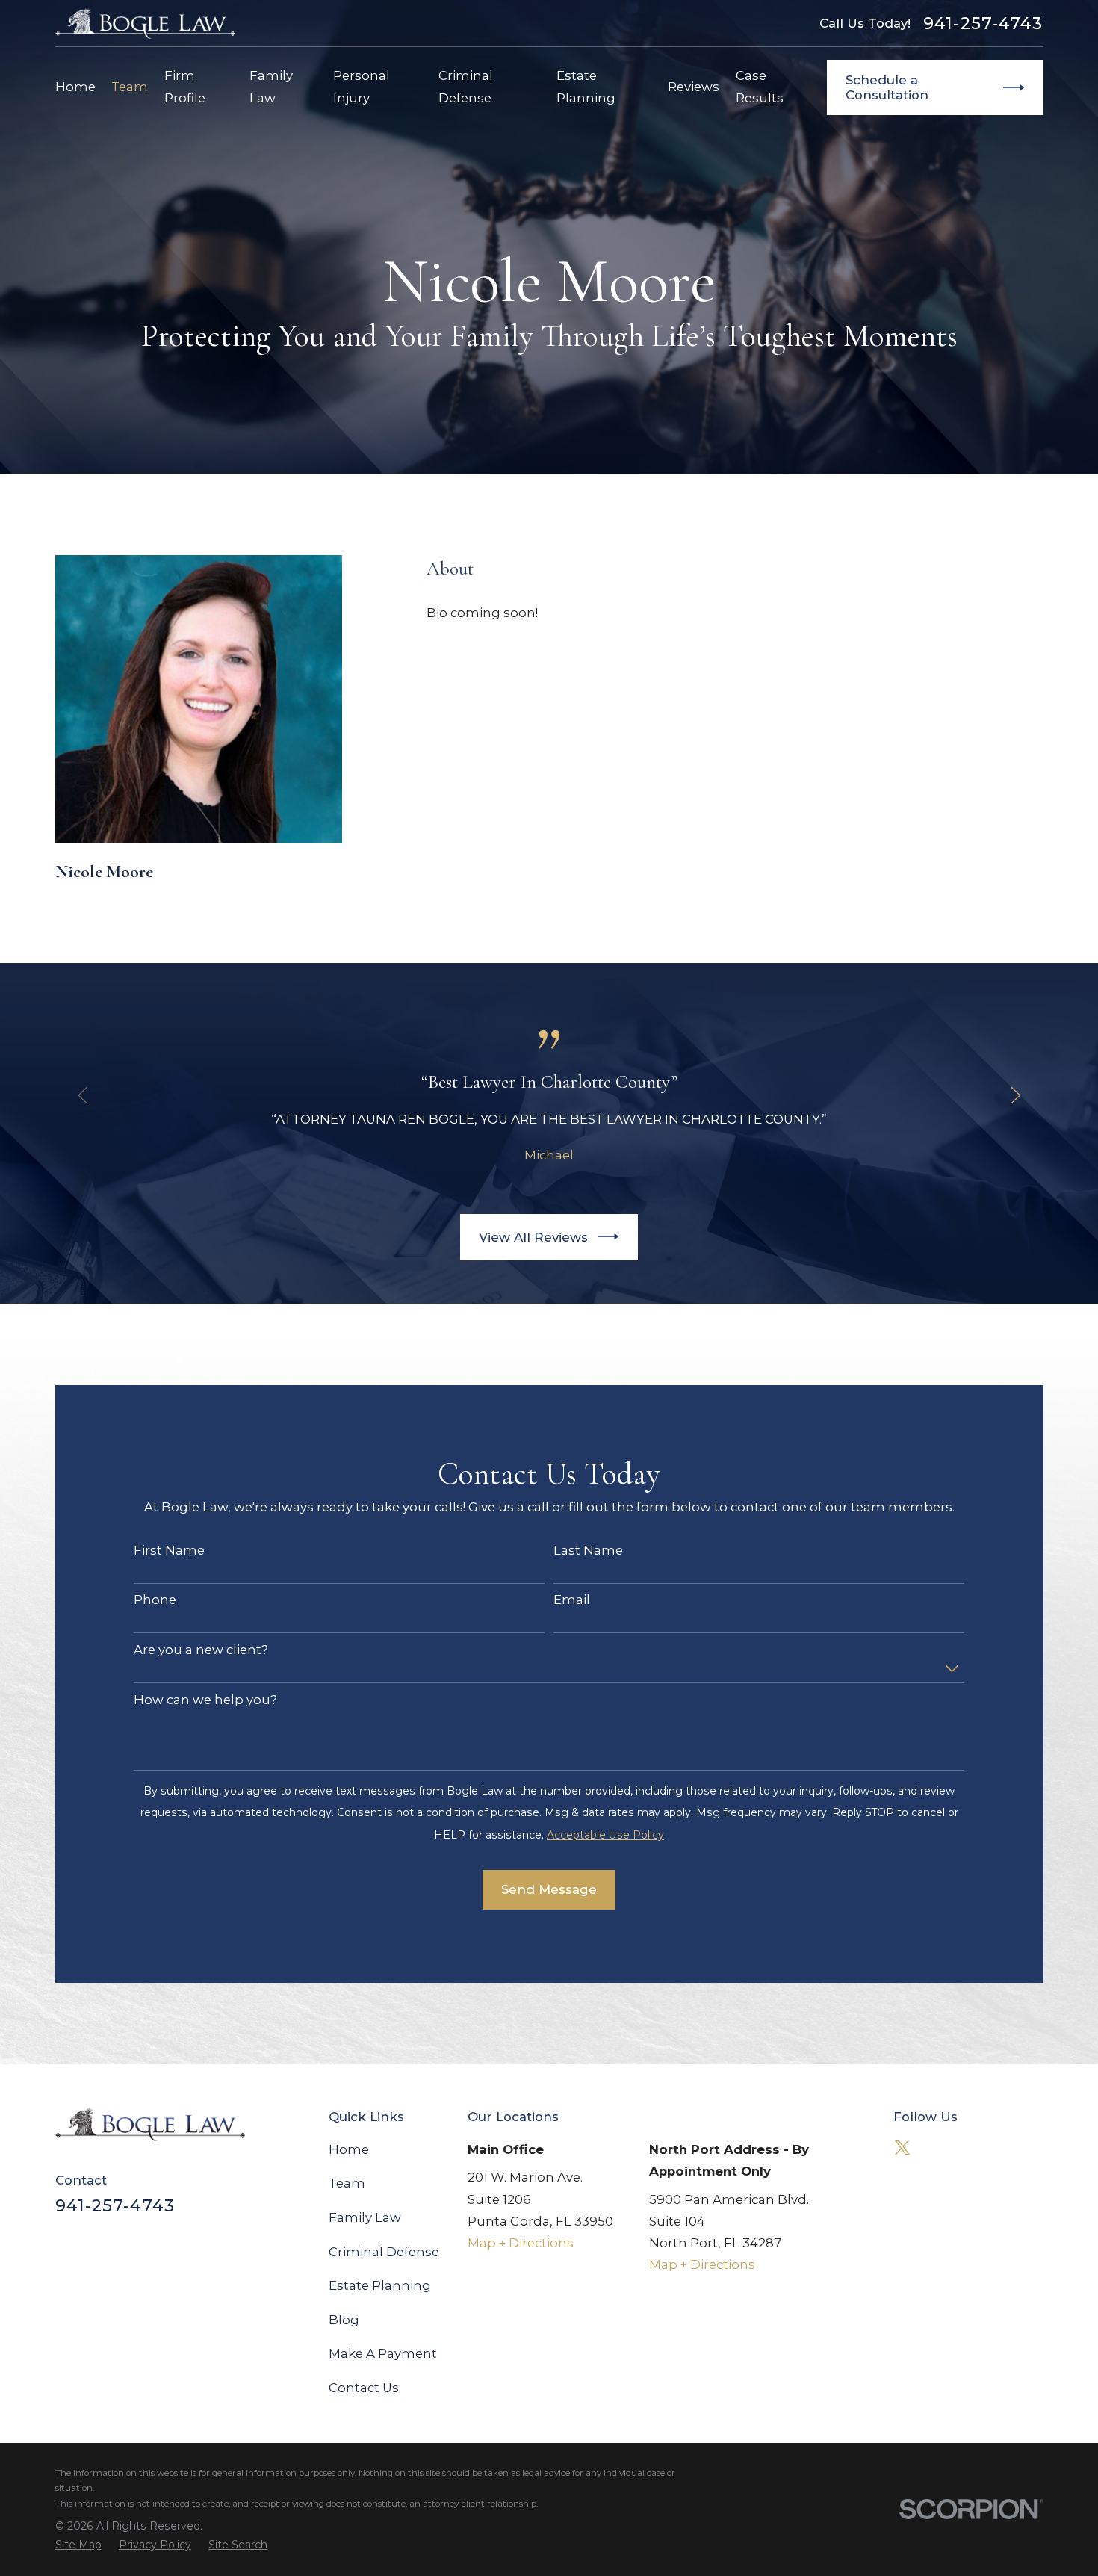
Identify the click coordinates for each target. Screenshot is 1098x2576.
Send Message (549, 1889)
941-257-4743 (983, 23)
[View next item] (1015, 1095)
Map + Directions (521, 2243)
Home (349, 2149)
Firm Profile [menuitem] (185, 86)
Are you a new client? (201, 1650)
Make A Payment (383, 2353)
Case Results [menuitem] (760, 86)
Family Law (365, 2217)
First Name (169, 1550)
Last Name (588, 1550)
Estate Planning (380, 2285)
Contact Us (364, 2388)
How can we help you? (205, 1700)
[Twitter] (902, 2148)
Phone (155, 1600)
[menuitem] (78, 2545)
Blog (344, 2320)
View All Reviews (533, 1237)
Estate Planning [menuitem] (586, 86)
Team (347, 2183)
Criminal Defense (384, 2252)
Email (572, 1600)
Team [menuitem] (130, 87)
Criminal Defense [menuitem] (466, 86)
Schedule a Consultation (887, 87)
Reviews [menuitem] (694, 87)
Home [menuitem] (75, 87)
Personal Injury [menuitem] (362, 86)
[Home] (146, 23)
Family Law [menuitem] (271, 86)
